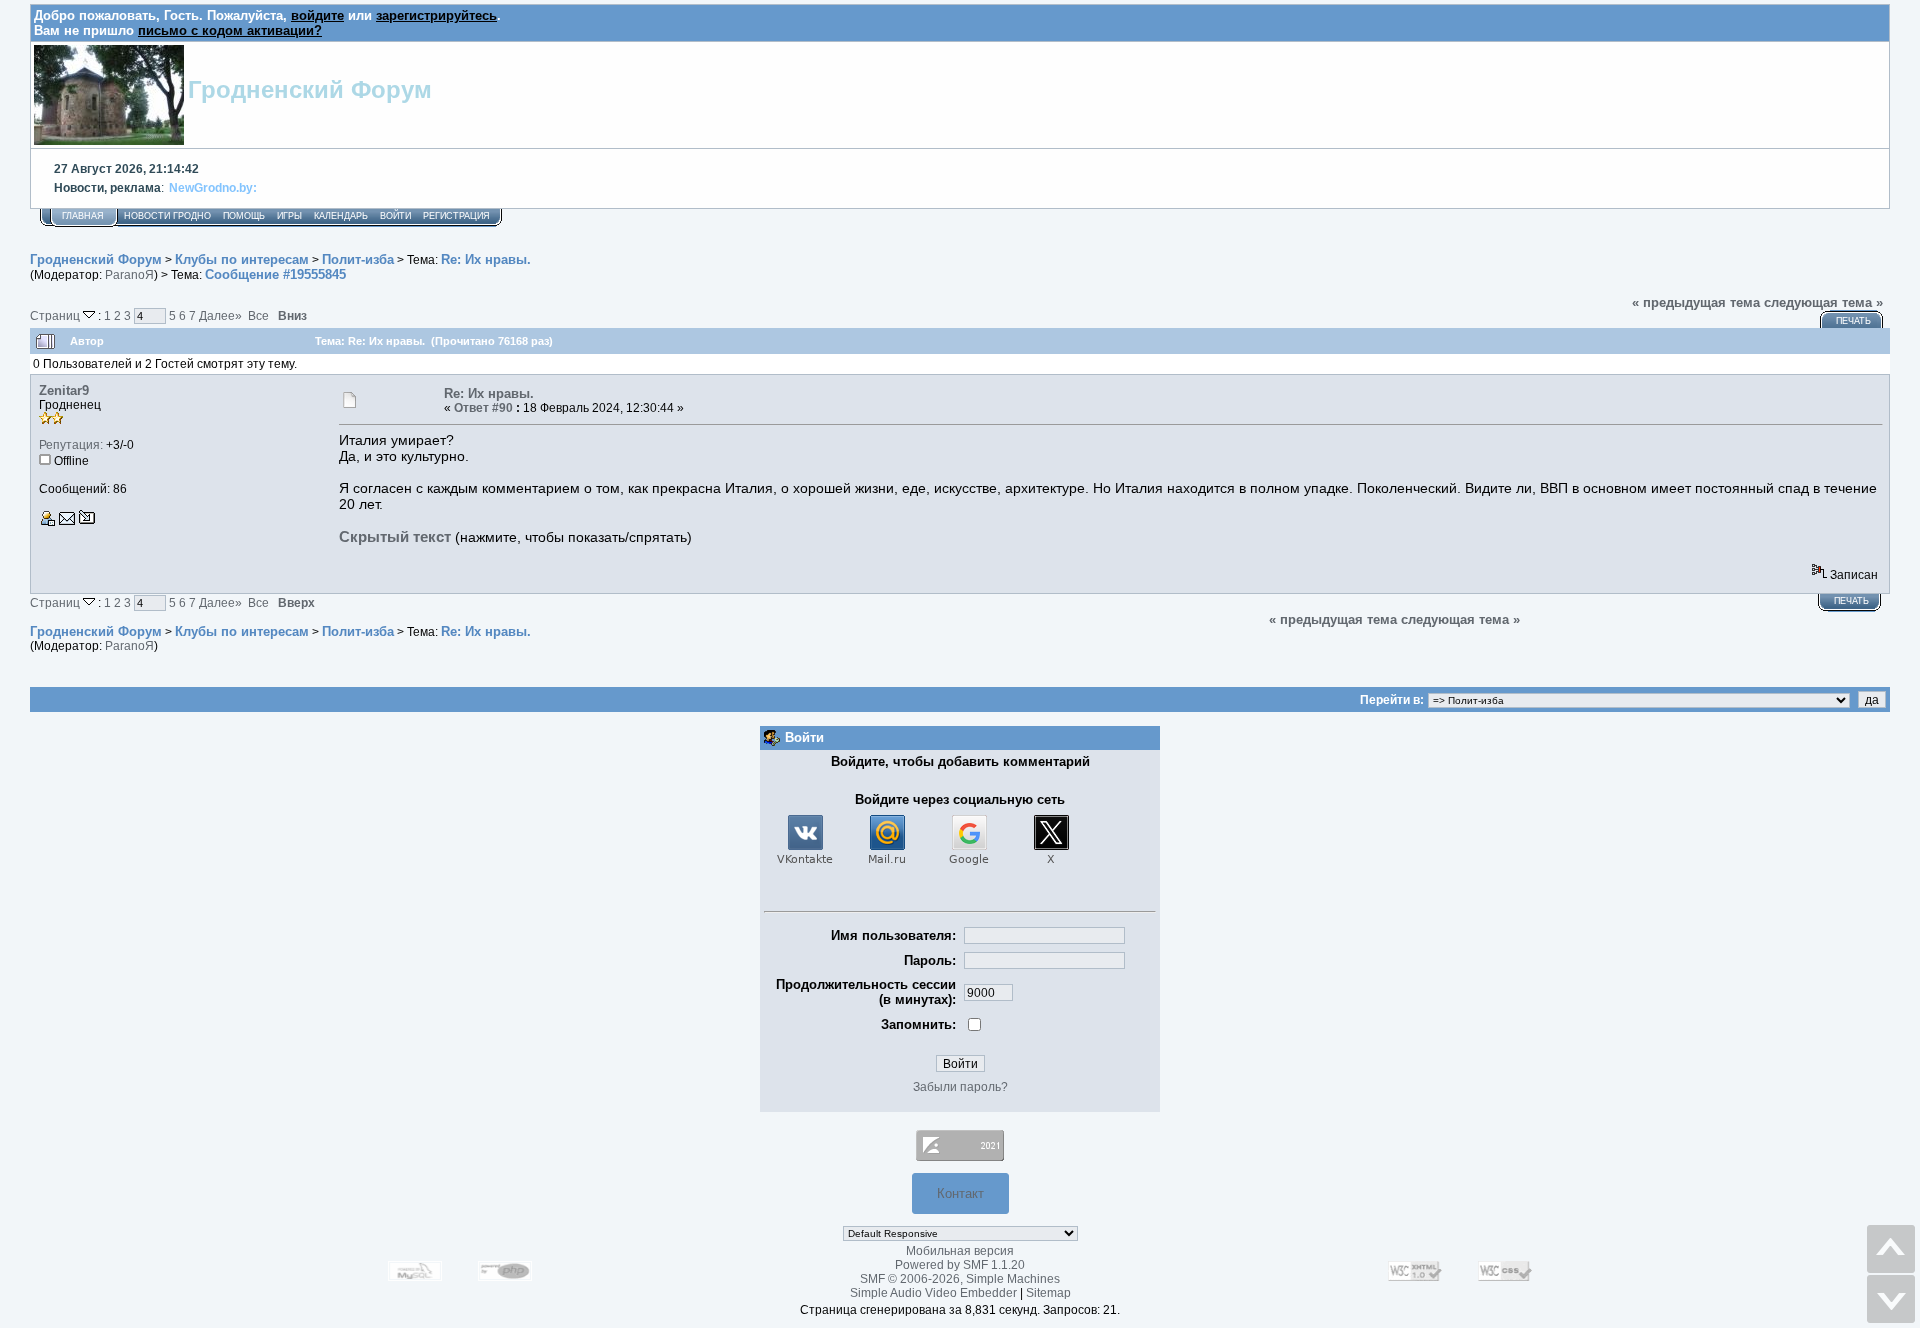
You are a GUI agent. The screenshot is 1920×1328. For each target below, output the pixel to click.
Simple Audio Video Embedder (933, 1293)
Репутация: (71, 445)
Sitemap (1048, 1293)
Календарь (341, 216)
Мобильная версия (960, 1251)
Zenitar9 (64, 390)
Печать (1853, 321)
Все (258, 315)
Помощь (244, 216)
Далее (220, 315)
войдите (317, 15)
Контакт (960, 1193)
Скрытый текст (395, 536)
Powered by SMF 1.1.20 (960, 1265)
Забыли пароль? (960, 1087)
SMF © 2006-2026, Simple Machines (960, 1279)
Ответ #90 (483, 408)
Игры (289, 216)
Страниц (56, 315)
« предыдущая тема (1696, 302)
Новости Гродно (167, 216)
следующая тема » (1823, 302)
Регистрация (456, 216)
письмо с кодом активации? (230, 30)
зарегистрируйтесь (436, 15)
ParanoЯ (129, 275)
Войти (395, 216)
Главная (83, 216)
